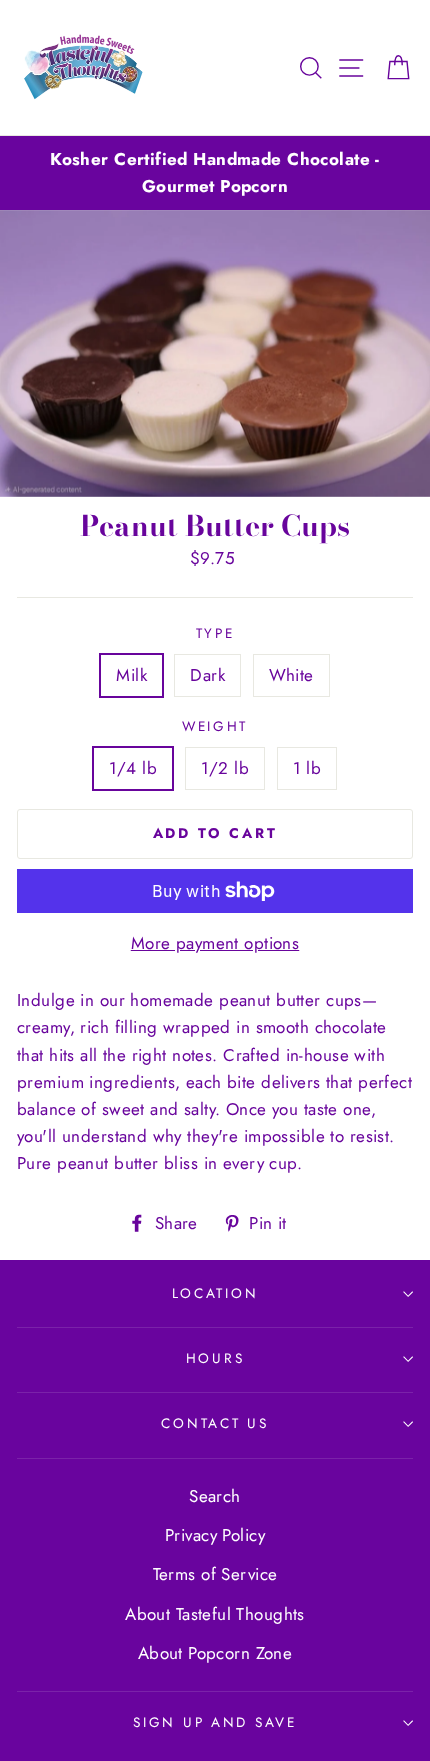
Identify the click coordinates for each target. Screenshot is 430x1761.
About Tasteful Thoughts (215, 1614)
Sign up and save (215, 1722)
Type (215, 633)
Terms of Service (215, 1574)
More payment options (215, 943)
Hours (215, 1358)
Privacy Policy (215, 1535)
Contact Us (214, 1423)
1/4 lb (133, 768)
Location (215, 1293)
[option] (215, 173)
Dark (207, 675)
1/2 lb (225, 768)
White (291, 675)
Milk (131, 675)
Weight (215, 726)
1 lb (307, 768)
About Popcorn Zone (215, 1653)
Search (215, 1496)
